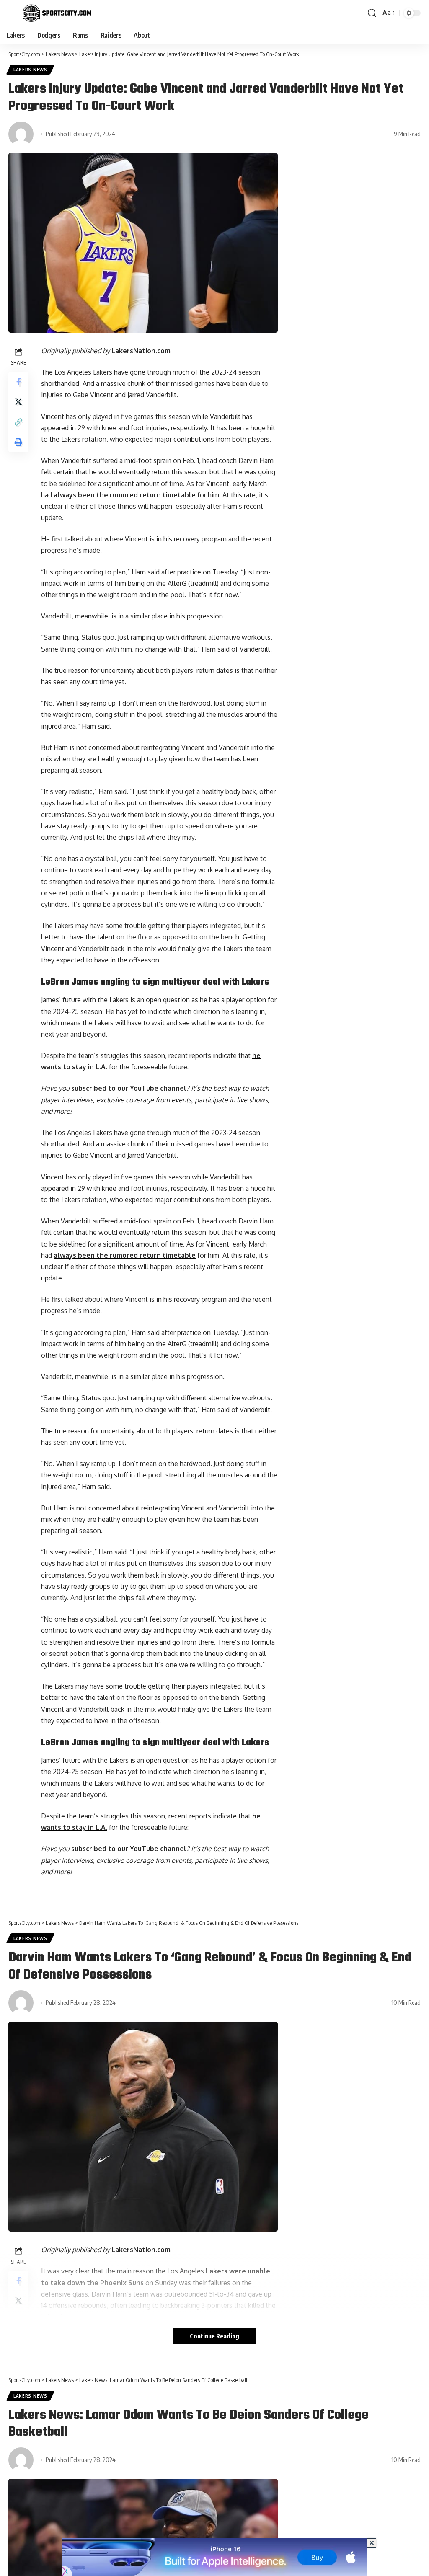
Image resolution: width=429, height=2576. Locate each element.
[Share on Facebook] (18, 382)
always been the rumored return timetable (125, 495)
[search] (372, 13)
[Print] (18, 442)
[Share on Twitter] (18, 402)
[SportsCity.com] (57, 13)
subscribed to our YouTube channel (129, 1088)
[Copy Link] (18, 422)
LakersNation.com (141, 351)
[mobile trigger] (16, 13)
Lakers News (30, 70)
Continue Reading (214, 2336)
